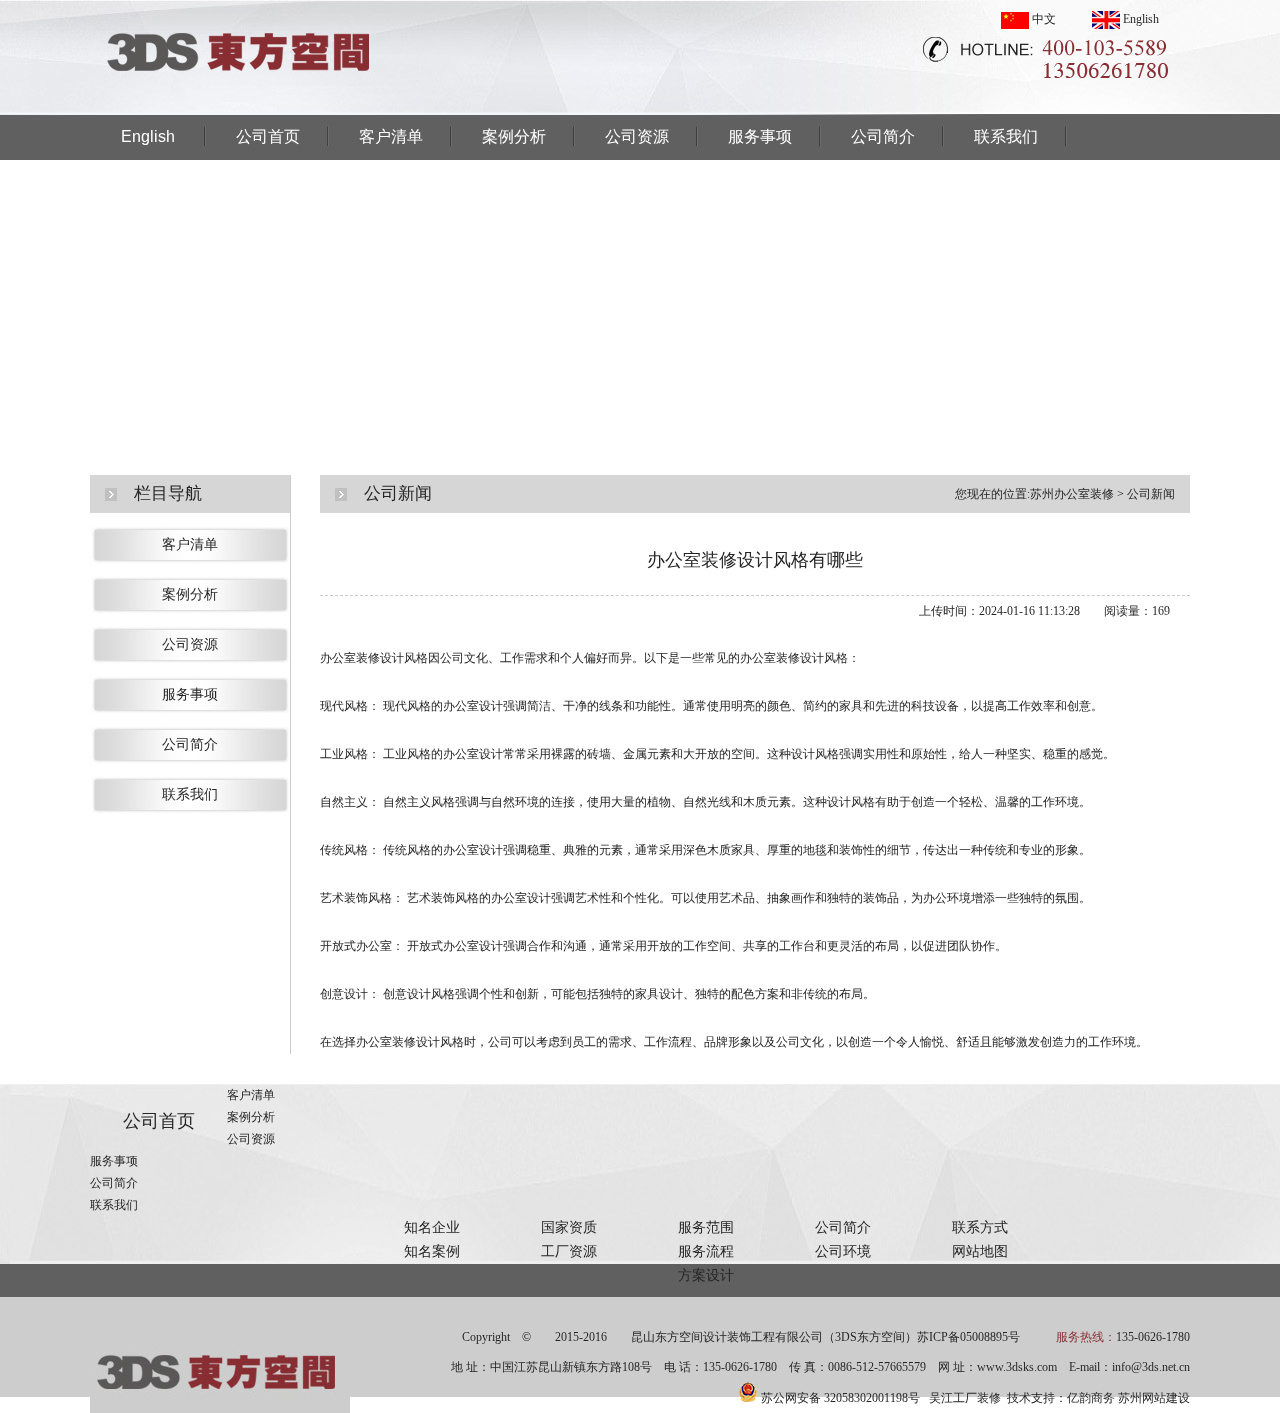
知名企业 (432, 1227)
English (1139, 19)
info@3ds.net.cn (1151, 1367)
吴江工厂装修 (965, 1398)
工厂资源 (569, 1251)
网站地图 (980, 1251)
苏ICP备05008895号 (968, 1337)
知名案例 (432, 1251)
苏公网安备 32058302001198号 (840, 1398)
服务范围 (706, 1227)
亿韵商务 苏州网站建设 (1128, 1398)
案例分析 (514, 136)
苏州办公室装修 (1072, 494)
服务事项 (760, 136)
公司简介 (883, 136)
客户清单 (391, 136)
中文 (1042, 19)
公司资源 (637, 136)
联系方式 (980, 1227)
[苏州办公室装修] (240, 109)
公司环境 (843, 1251)
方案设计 (706, 1275)
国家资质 (569, 1227)
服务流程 (706, 1251)
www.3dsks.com (1017, 1367)
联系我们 (1006, 136)
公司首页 (268, 136)
